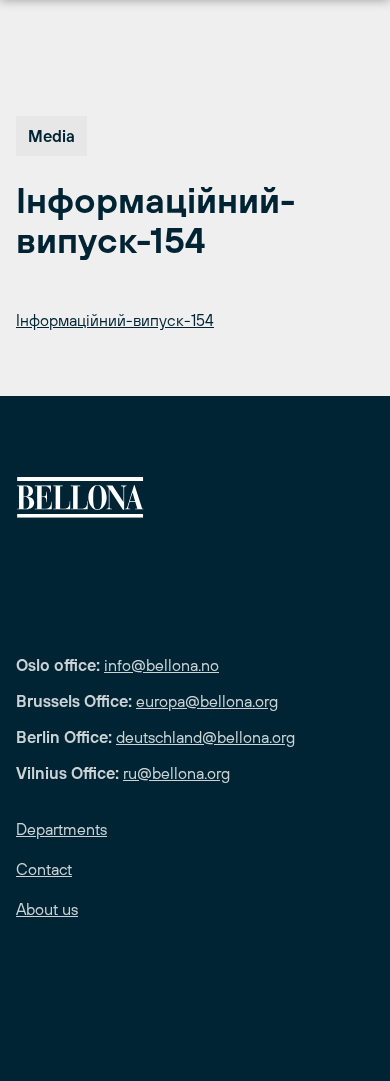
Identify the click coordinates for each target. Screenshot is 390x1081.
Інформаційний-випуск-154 (115, 320)
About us (47, 909)
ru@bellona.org (176, 773)
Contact (44, 869)
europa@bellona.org (207, 701)
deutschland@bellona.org (205, 737)
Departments (61, 829)
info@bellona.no (161, 665)
